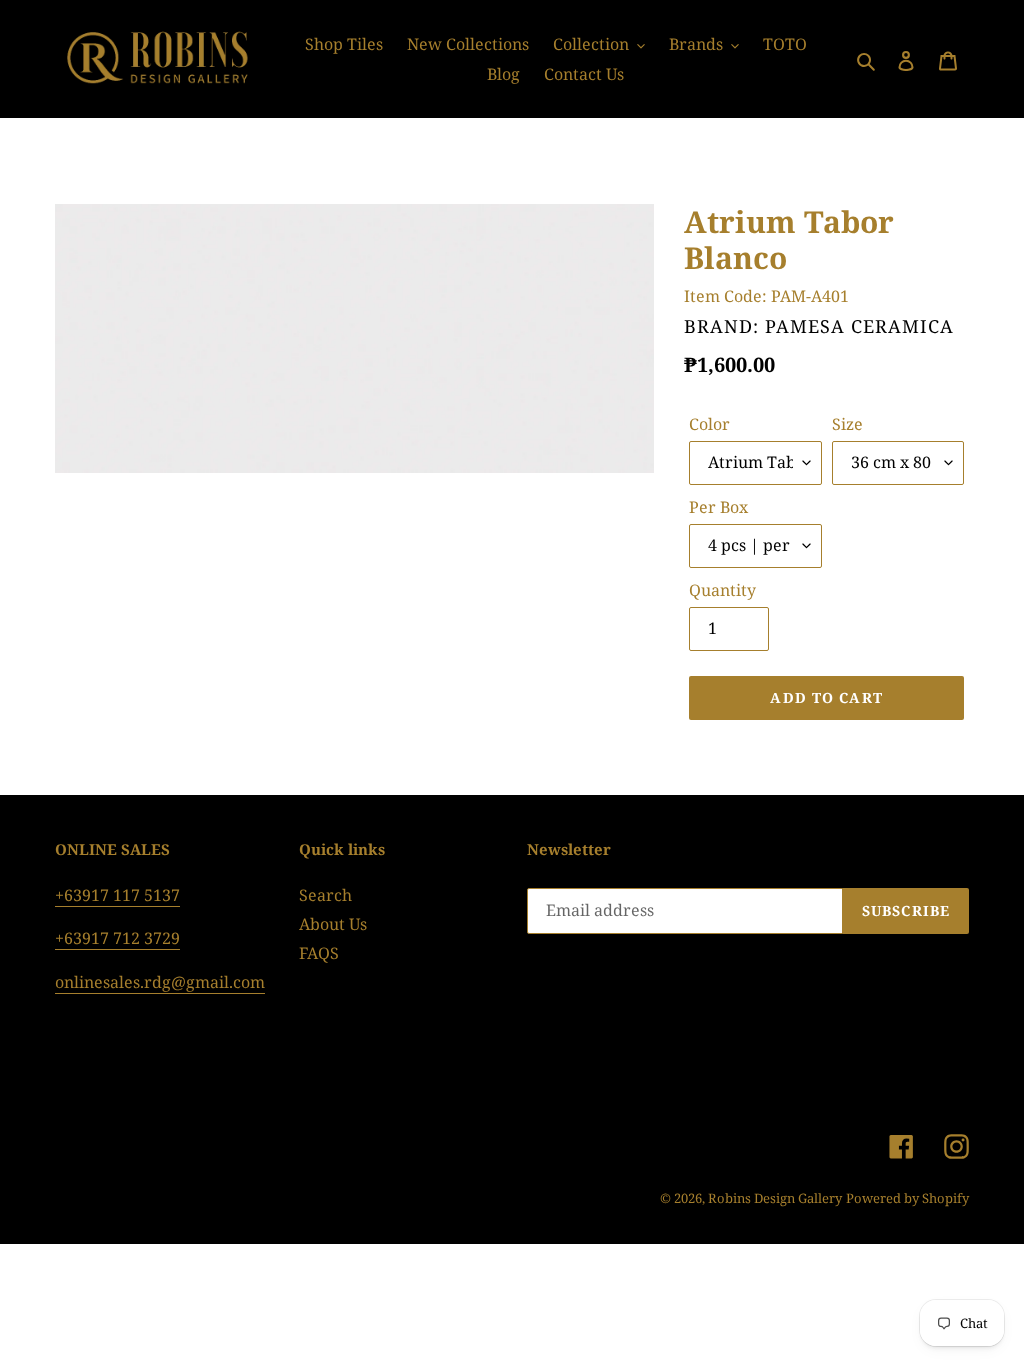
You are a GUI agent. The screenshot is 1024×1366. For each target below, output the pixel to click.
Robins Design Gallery (775, 1198)
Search (325, 895)
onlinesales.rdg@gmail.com (160, 982)
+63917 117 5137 (117, 895)
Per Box (718, 507)
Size (847, 424)
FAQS (319, 953)
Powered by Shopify (907, 1198)
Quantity (722, 590)
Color (709, 424)
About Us (333, 924)
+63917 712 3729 (117, 938)
